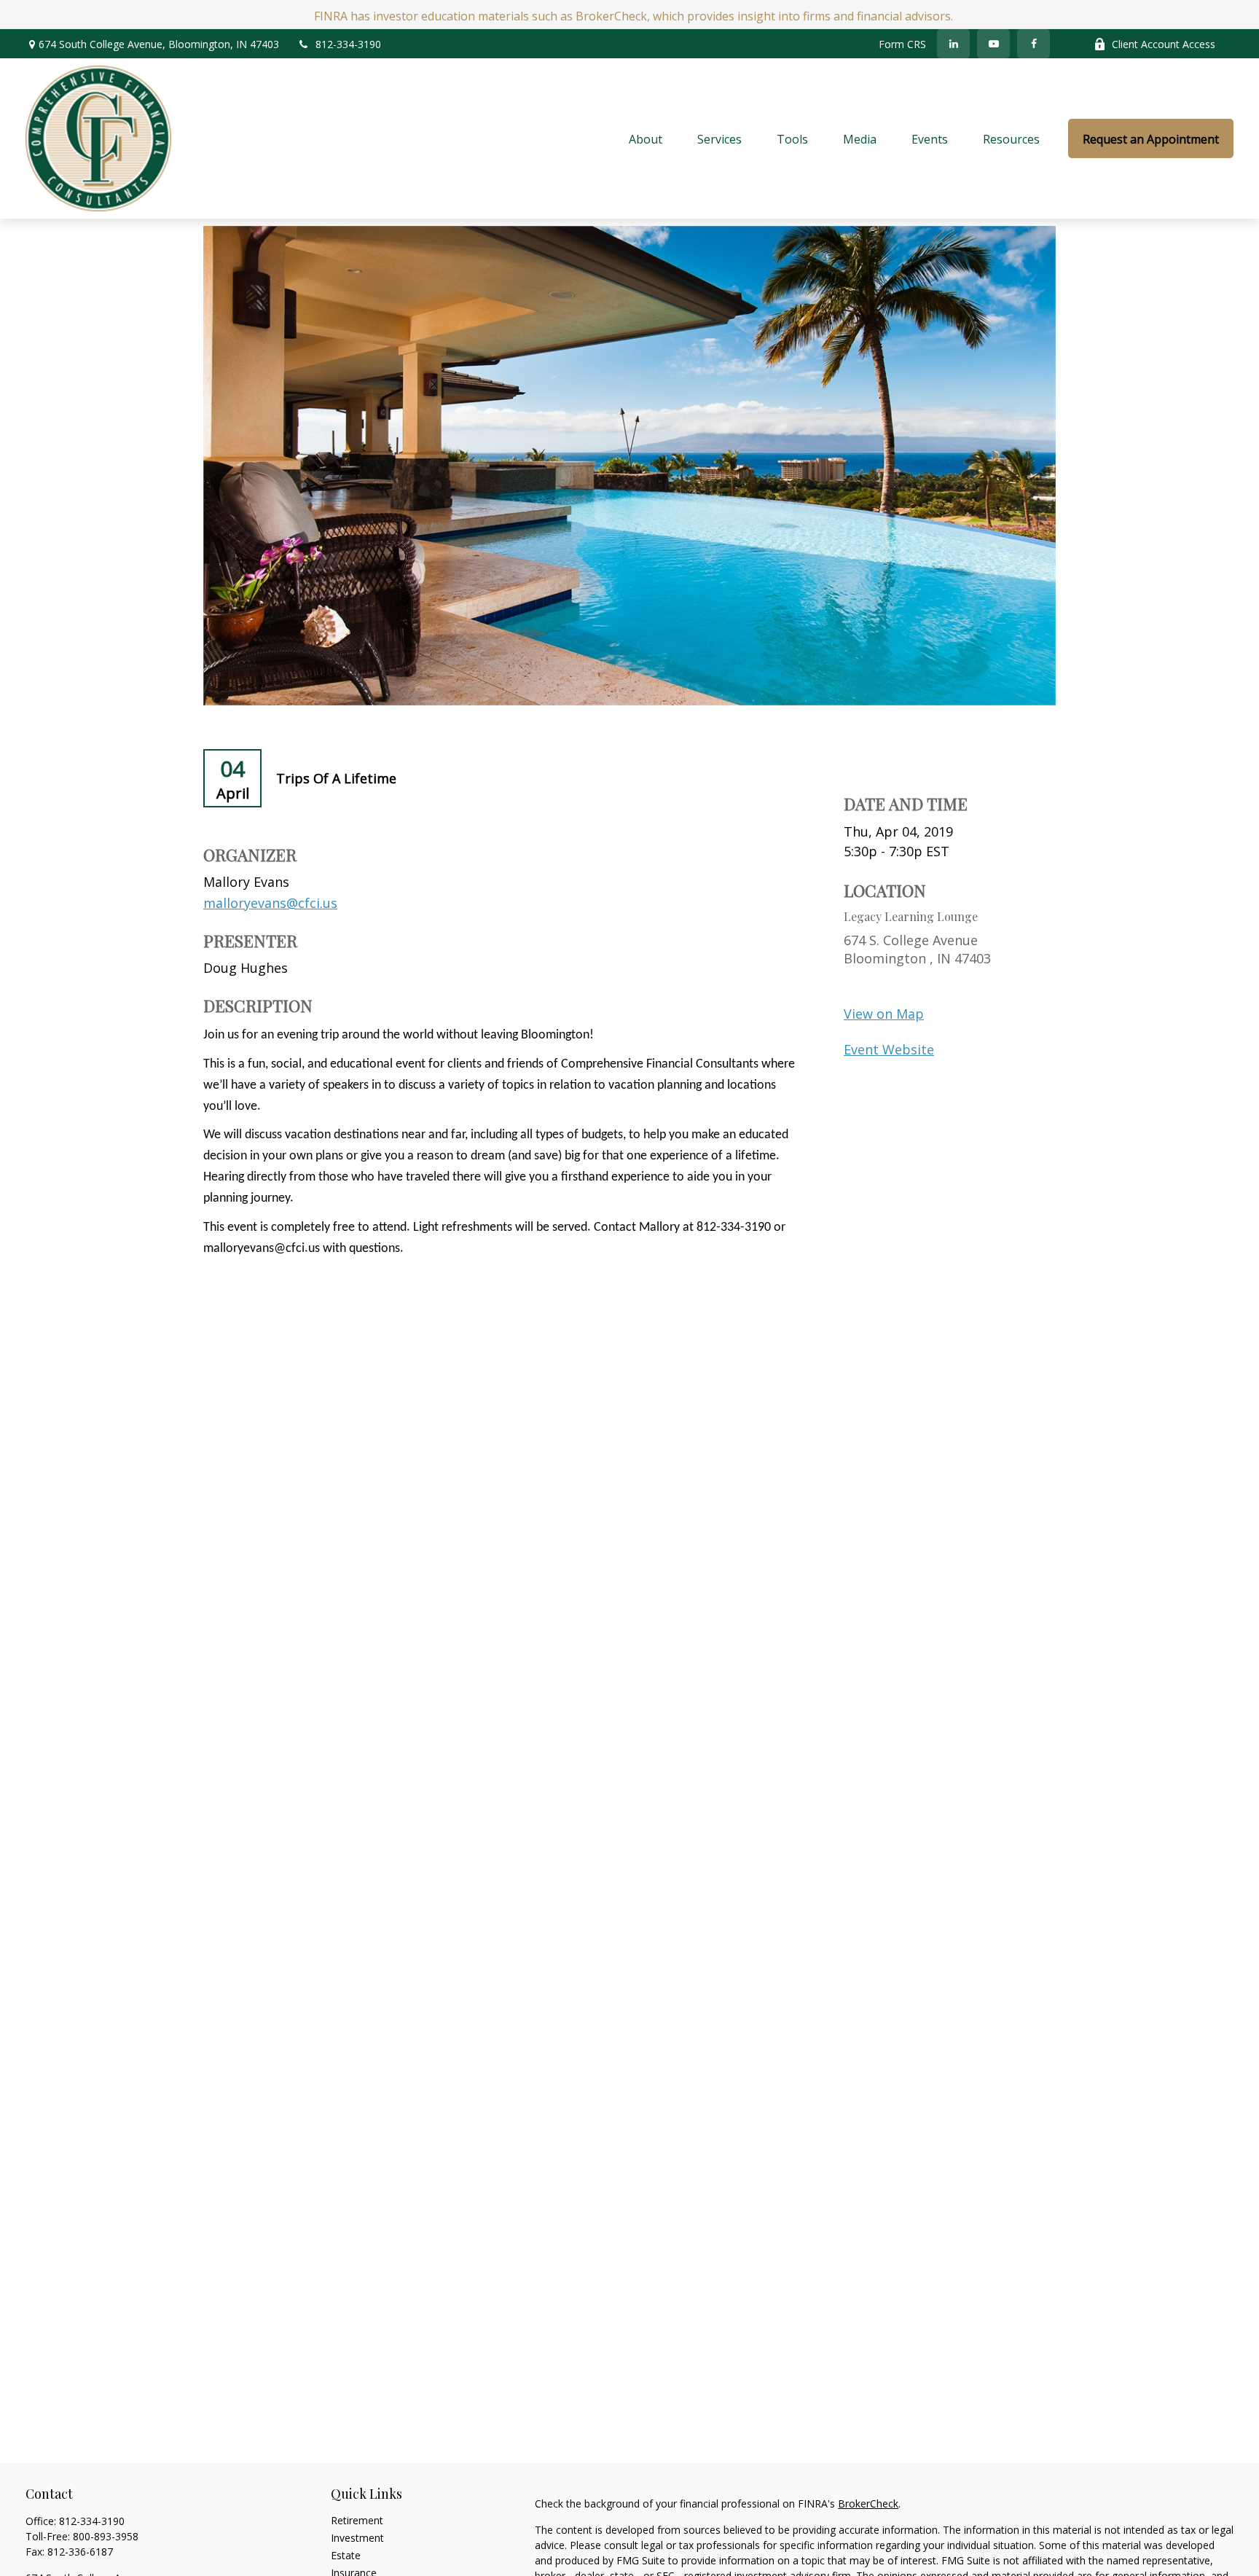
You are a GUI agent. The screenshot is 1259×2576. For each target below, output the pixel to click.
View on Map (884, 1014)
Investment (357, 2538)
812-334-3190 (348, 44)
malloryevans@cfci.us (270, 903)
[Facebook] (1034, 44)
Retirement (357, 2520)
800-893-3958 (106, 2536)
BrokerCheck (868, 2503)
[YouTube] (993, 44)
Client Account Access (1164, 44)
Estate (346, 2555)
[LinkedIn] (953, 44)
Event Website (889, 1049)
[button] (646, 138)
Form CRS (902, 44)
